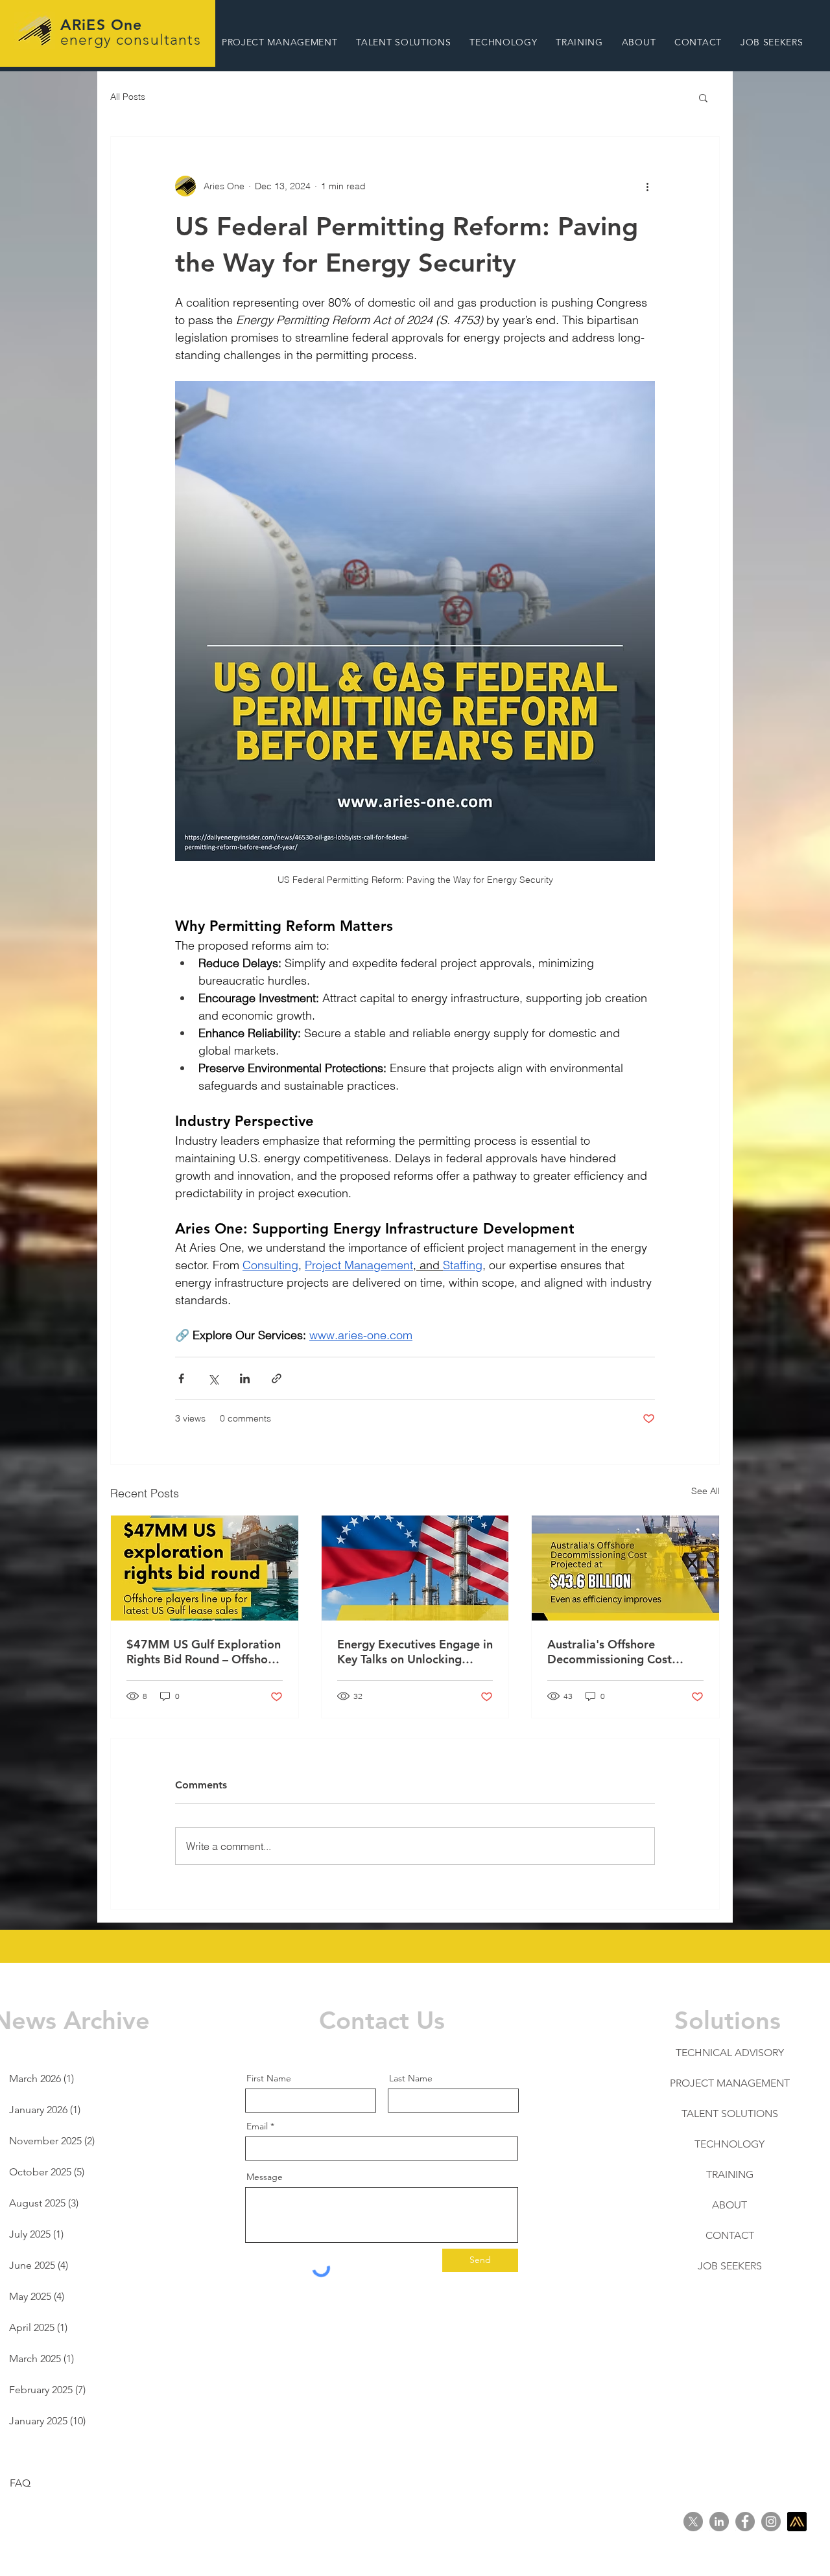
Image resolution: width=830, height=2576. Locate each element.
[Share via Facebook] (181, 1378)
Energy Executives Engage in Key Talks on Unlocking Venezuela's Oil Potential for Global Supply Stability (415, 1652)
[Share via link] (277, 1378)
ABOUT (729, 2205)
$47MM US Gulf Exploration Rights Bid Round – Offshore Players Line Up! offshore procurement (204, 1652)
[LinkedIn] (719, 2522)
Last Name (411, 2078)
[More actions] (647, 186)
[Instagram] (771, 2522)
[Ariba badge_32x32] (797, 2522)
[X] (693, 2522)
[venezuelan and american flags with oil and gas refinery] (415, 1568)
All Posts (128, 97)
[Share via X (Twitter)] (213, 1378)
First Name (269, 2078)
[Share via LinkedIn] (245, 1378)
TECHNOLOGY (729, 2144)
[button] (279, 42)
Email (257, 2126)
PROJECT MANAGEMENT (730, 2083)
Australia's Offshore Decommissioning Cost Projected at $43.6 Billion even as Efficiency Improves (622, 1652)
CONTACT (730, 2235)
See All (705, 1491)
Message (265, 2177)
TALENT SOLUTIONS (730, 2113)
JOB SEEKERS (730, 2266)
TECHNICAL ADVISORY (730, 2053)
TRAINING (730, 2174)
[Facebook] (745, 2522)
